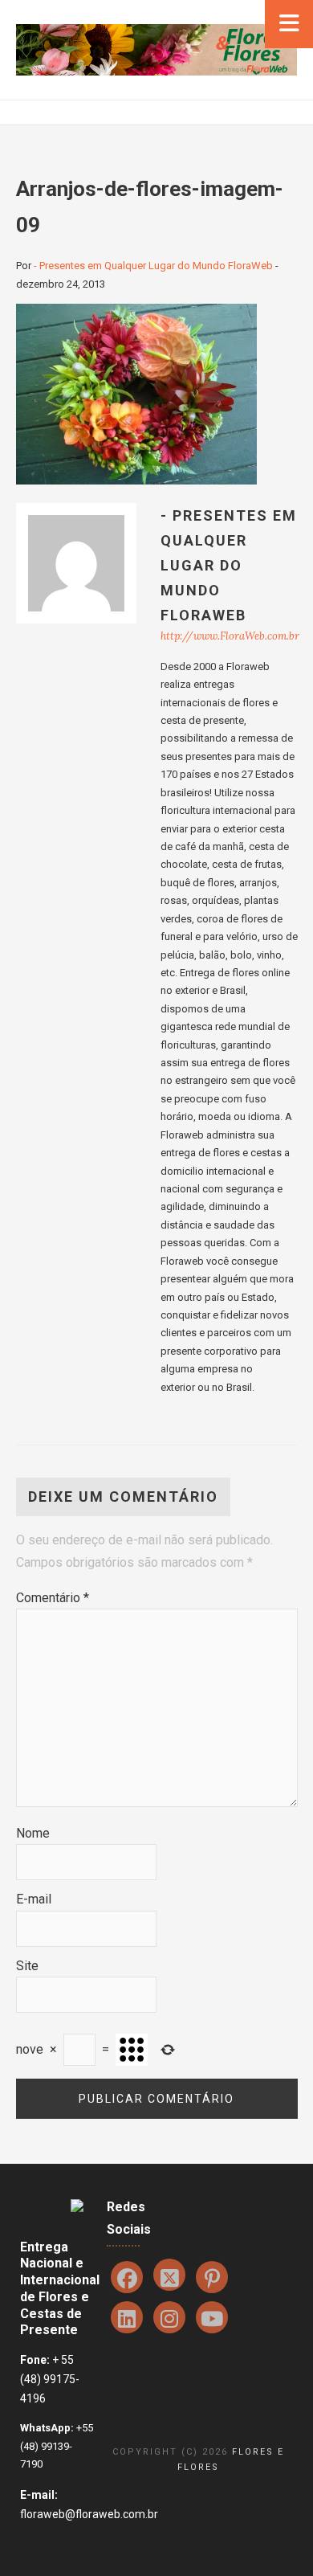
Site (27, 1966)
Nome (33, 1833)
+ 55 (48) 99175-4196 (50, 2379)
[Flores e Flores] (157, 49)
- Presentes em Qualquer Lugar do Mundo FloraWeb (153, 266)
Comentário (53, 1598)
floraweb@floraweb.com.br (89, 2514)
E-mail (34, 1899)
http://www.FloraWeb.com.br (230, 636)
